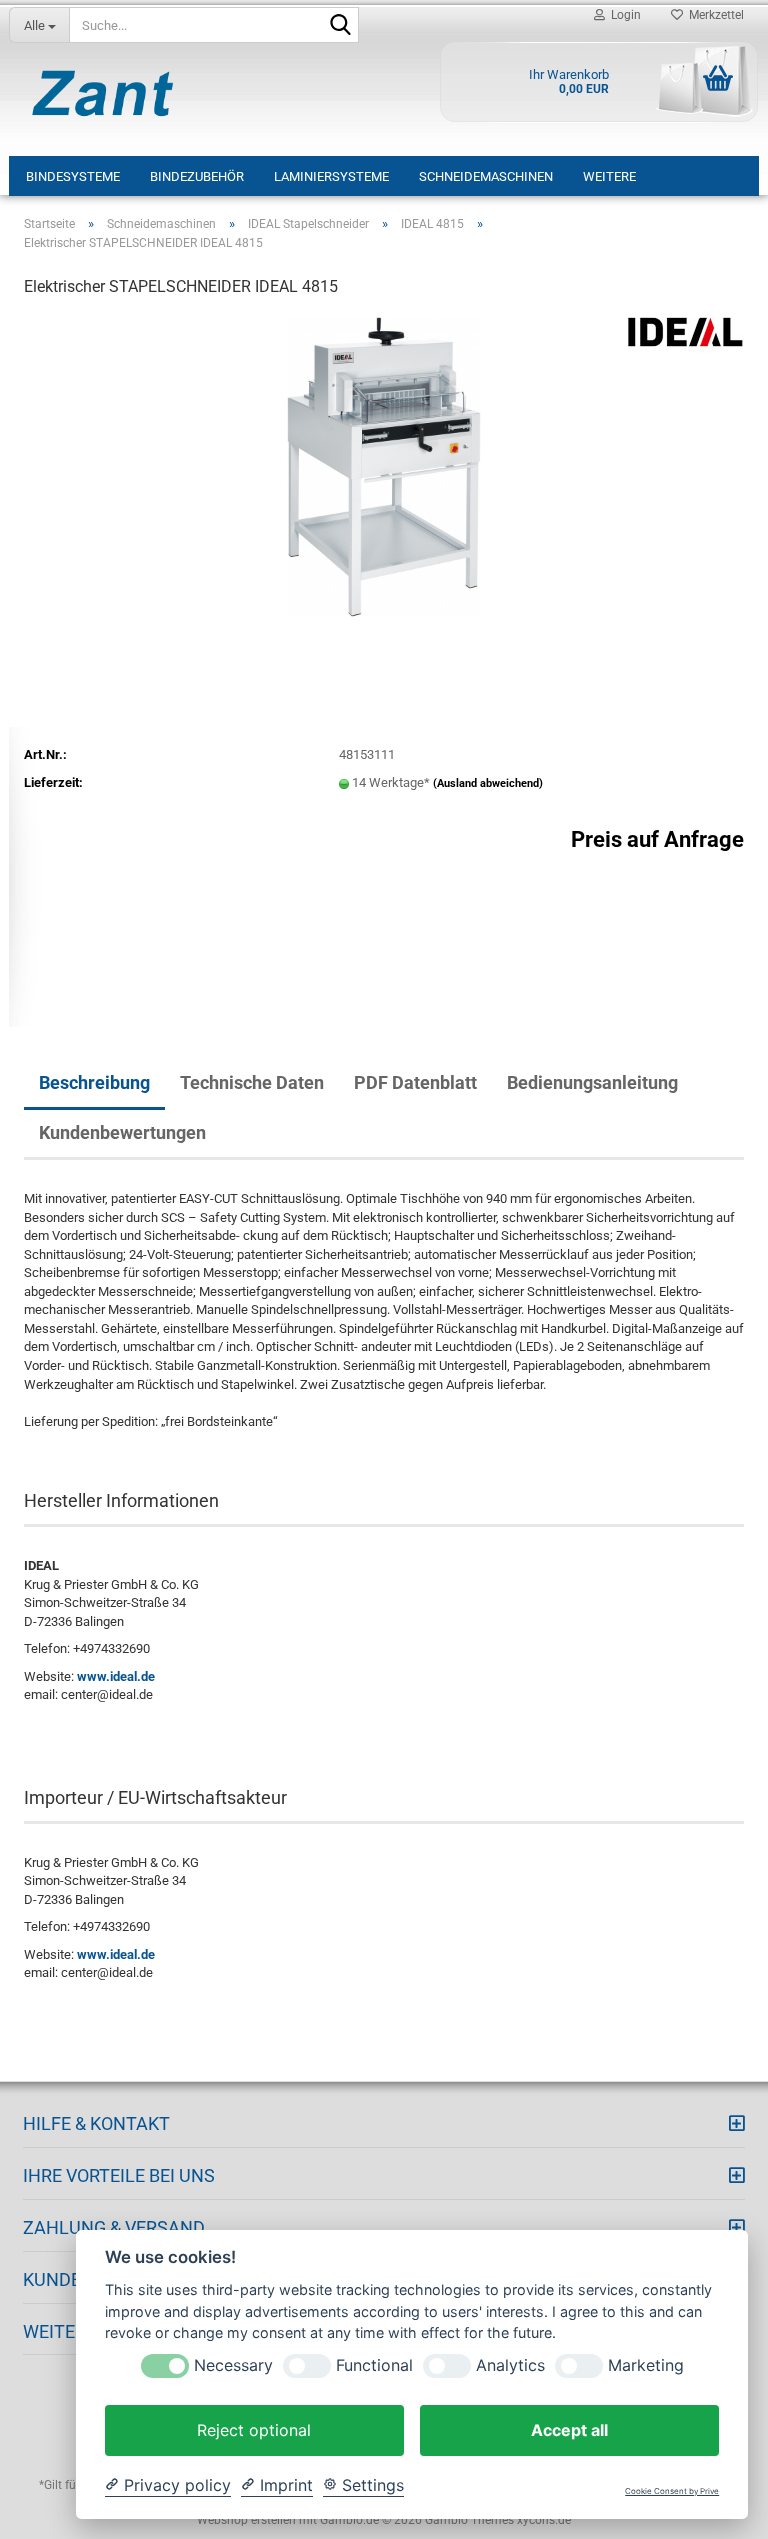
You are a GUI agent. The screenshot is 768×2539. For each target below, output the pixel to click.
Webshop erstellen (246, 2520)
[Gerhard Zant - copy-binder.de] (103, 93)
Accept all (569, 2430)
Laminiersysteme (331, 176)
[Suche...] (340, 26)
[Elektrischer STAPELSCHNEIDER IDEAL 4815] (383, 465)
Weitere (609, 176)
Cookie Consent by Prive (672, 2491)
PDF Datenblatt (415, 1082)
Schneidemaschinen (486, 176)
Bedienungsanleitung (592, 1082)
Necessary (233, 2365)
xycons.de (544, 2520)
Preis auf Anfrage (657, 839)
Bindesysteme (73, 176)
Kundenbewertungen (122, 1132)
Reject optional (254, 2430)
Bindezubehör (197, 176)
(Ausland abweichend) (488, 783)
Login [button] (623, 15)
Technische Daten (252, 1082)
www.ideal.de (116, 1676)
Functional (374, 2365)
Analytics (510, 2365)
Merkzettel (713, 15)
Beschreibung (94, 1082)
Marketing (646, 2365)
